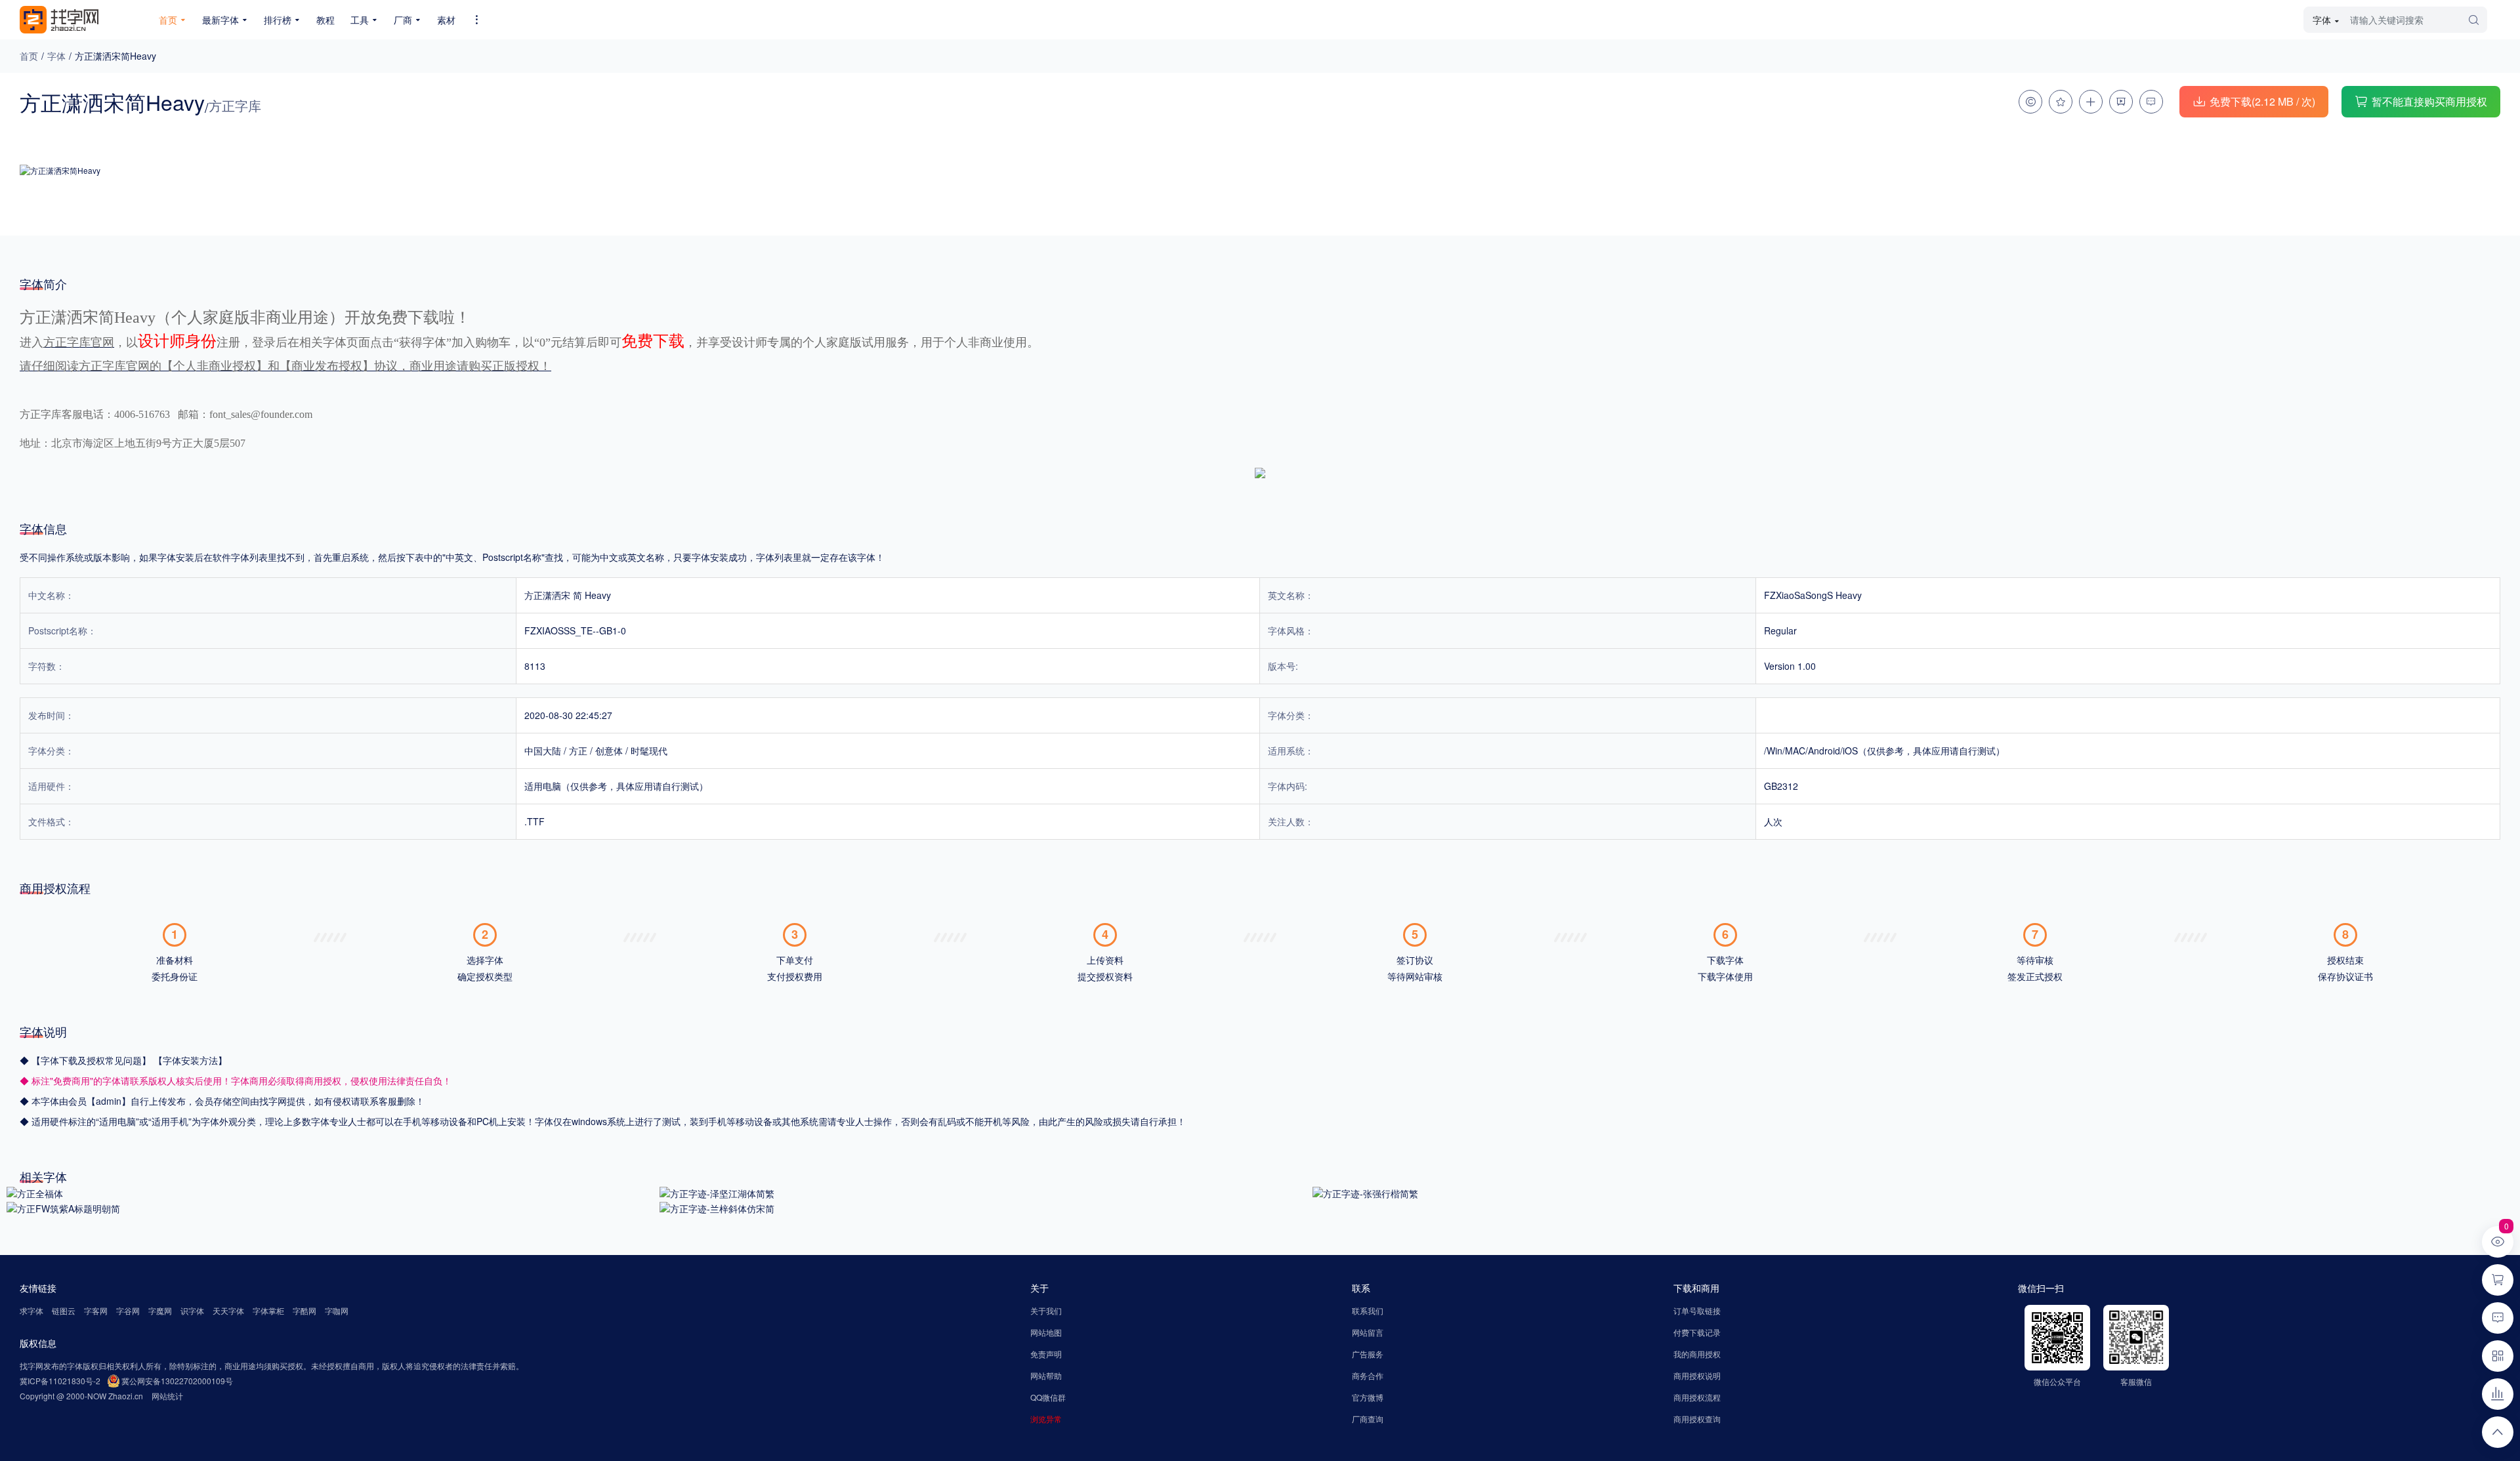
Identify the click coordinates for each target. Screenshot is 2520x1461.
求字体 (31, 1310)
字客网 (96, 1310)
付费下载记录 (1697, 1332)
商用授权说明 (1697, 1375)
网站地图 (1046, 1332)
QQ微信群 (1048, 1397)
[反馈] (2151, 102)
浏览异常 (1046, 1419)
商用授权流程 (1697, 1397)
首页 (29, 56)
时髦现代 (649, 751)
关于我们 (1046, 1310)
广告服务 (1368, 1354)
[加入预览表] (2091, 102)
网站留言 (1368, 1332)
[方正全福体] (35, 1192)
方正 (578, 751)
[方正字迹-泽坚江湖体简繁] (717, 1192)
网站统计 (167, 1396)
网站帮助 (1046, 1375)
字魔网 (160, 1310)
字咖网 (337, 1310)
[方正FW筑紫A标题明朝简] (63, 1207)
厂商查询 (1368, 1419)
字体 (56, 56)
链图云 (64, 1310)
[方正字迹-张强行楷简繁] (1365, 1192)
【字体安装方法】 (190, 1060)
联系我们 (1368, 1310)
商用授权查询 (1697, 1419)
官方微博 (1368, 1397)
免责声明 (1046, 1354)
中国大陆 (543, 751)
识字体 (192, 1310)
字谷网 (128, 1310)
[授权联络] (2030, 102)
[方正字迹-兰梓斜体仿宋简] (717, 1207)
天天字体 (228, 1310)
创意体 (609, 751)
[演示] (2121, 102)
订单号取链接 (1697, 1310)
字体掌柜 (268, 1310)
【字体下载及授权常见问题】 (93, 1060)
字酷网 (304, 1310)
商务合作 (1368, 1375)
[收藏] (2061, 102)
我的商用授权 (1697, 1354)
